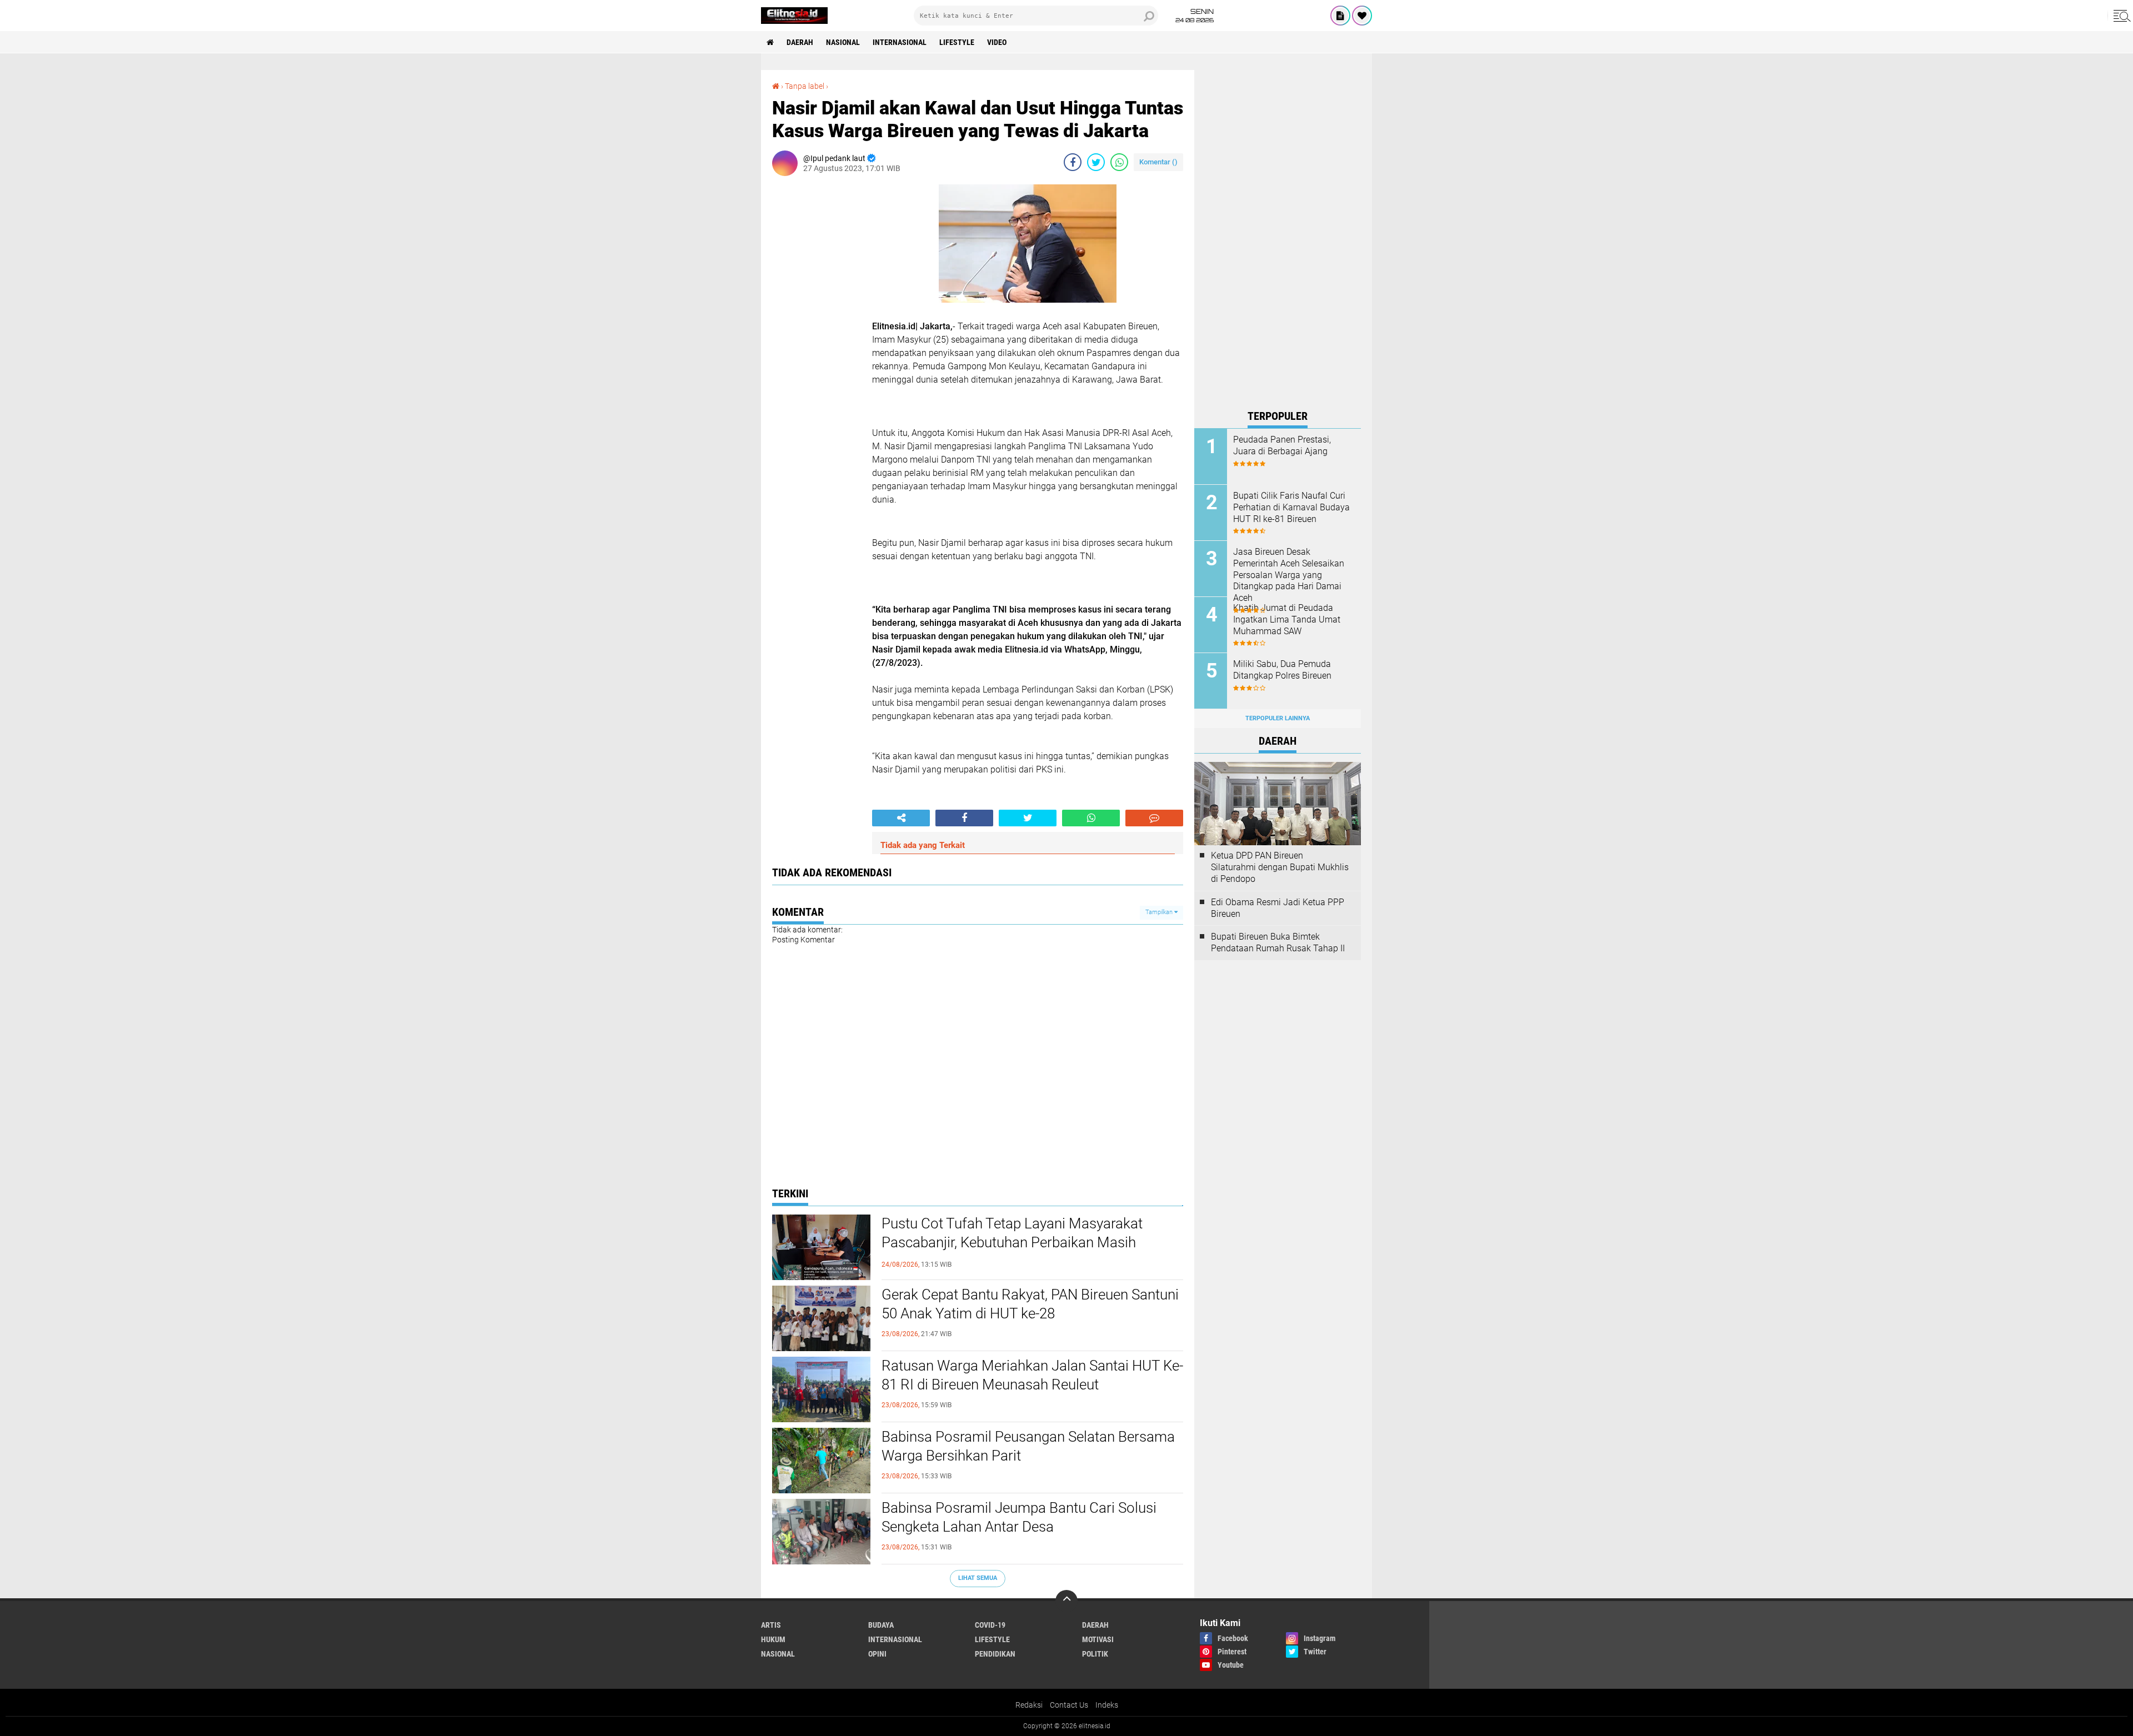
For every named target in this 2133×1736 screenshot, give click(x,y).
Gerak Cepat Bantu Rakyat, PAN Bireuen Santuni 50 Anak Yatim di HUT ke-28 (1030, 1304)
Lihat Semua (978, 1578)
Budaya (881, 1625)
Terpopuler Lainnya (1278, 718)
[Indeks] (1340, 16)
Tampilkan (1160, 912)
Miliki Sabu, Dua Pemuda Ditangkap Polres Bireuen (1282, 670)
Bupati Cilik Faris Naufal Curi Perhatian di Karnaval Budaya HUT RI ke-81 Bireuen (1291, 507)
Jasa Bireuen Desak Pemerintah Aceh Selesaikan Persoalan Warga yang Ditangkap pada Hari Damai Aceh (1289, 575)
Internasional (900, 42)
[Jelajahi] (2120, 16)
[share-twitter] (1096, 162)
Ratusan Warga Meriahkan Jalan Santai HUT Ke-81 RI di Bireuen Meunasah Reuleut (1032, 1375)
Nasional (843, 42)
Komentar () (1158, 162)
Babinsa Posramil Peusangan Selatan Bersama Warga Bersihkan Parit (1028, 1446)
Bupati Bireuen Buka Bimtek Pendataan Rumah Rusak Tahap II (1278, 942)
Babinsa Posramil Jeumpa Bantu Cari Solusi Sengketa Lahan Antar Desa (1019, 1517)
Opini (877, 1654)
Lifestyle (957, 42)
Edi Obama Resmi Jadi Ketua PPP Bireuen (1278, 908)
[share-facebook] (1073, 162)
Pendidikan (995, 1654)
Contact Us (1069, 1705)
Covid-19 (990, 1625)
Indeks (1107, 1705)
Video (997, 42)
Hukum (773, 1639)
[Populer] (1362, 16)
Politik (1095, 1654)
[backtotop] (1066, 1601)
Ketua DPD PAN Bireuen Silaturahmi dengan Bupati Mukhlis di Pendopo (1280, 867)
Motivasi (1098, 1639)
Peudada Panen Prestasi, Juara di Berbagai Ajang (1282, 445)
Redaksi (1029, 1705)
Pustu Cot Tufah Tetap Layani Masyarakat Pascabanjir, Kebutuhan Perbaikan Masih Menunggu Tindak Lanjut (1012, 1242)
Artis (771, 1625)
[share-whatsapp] (1119, 162)
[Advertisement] (1278, 237)
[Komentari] (1154, 818)
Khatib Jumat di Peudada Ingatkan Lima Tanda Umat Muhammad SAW (1287, 619)
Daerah (800, 42)
